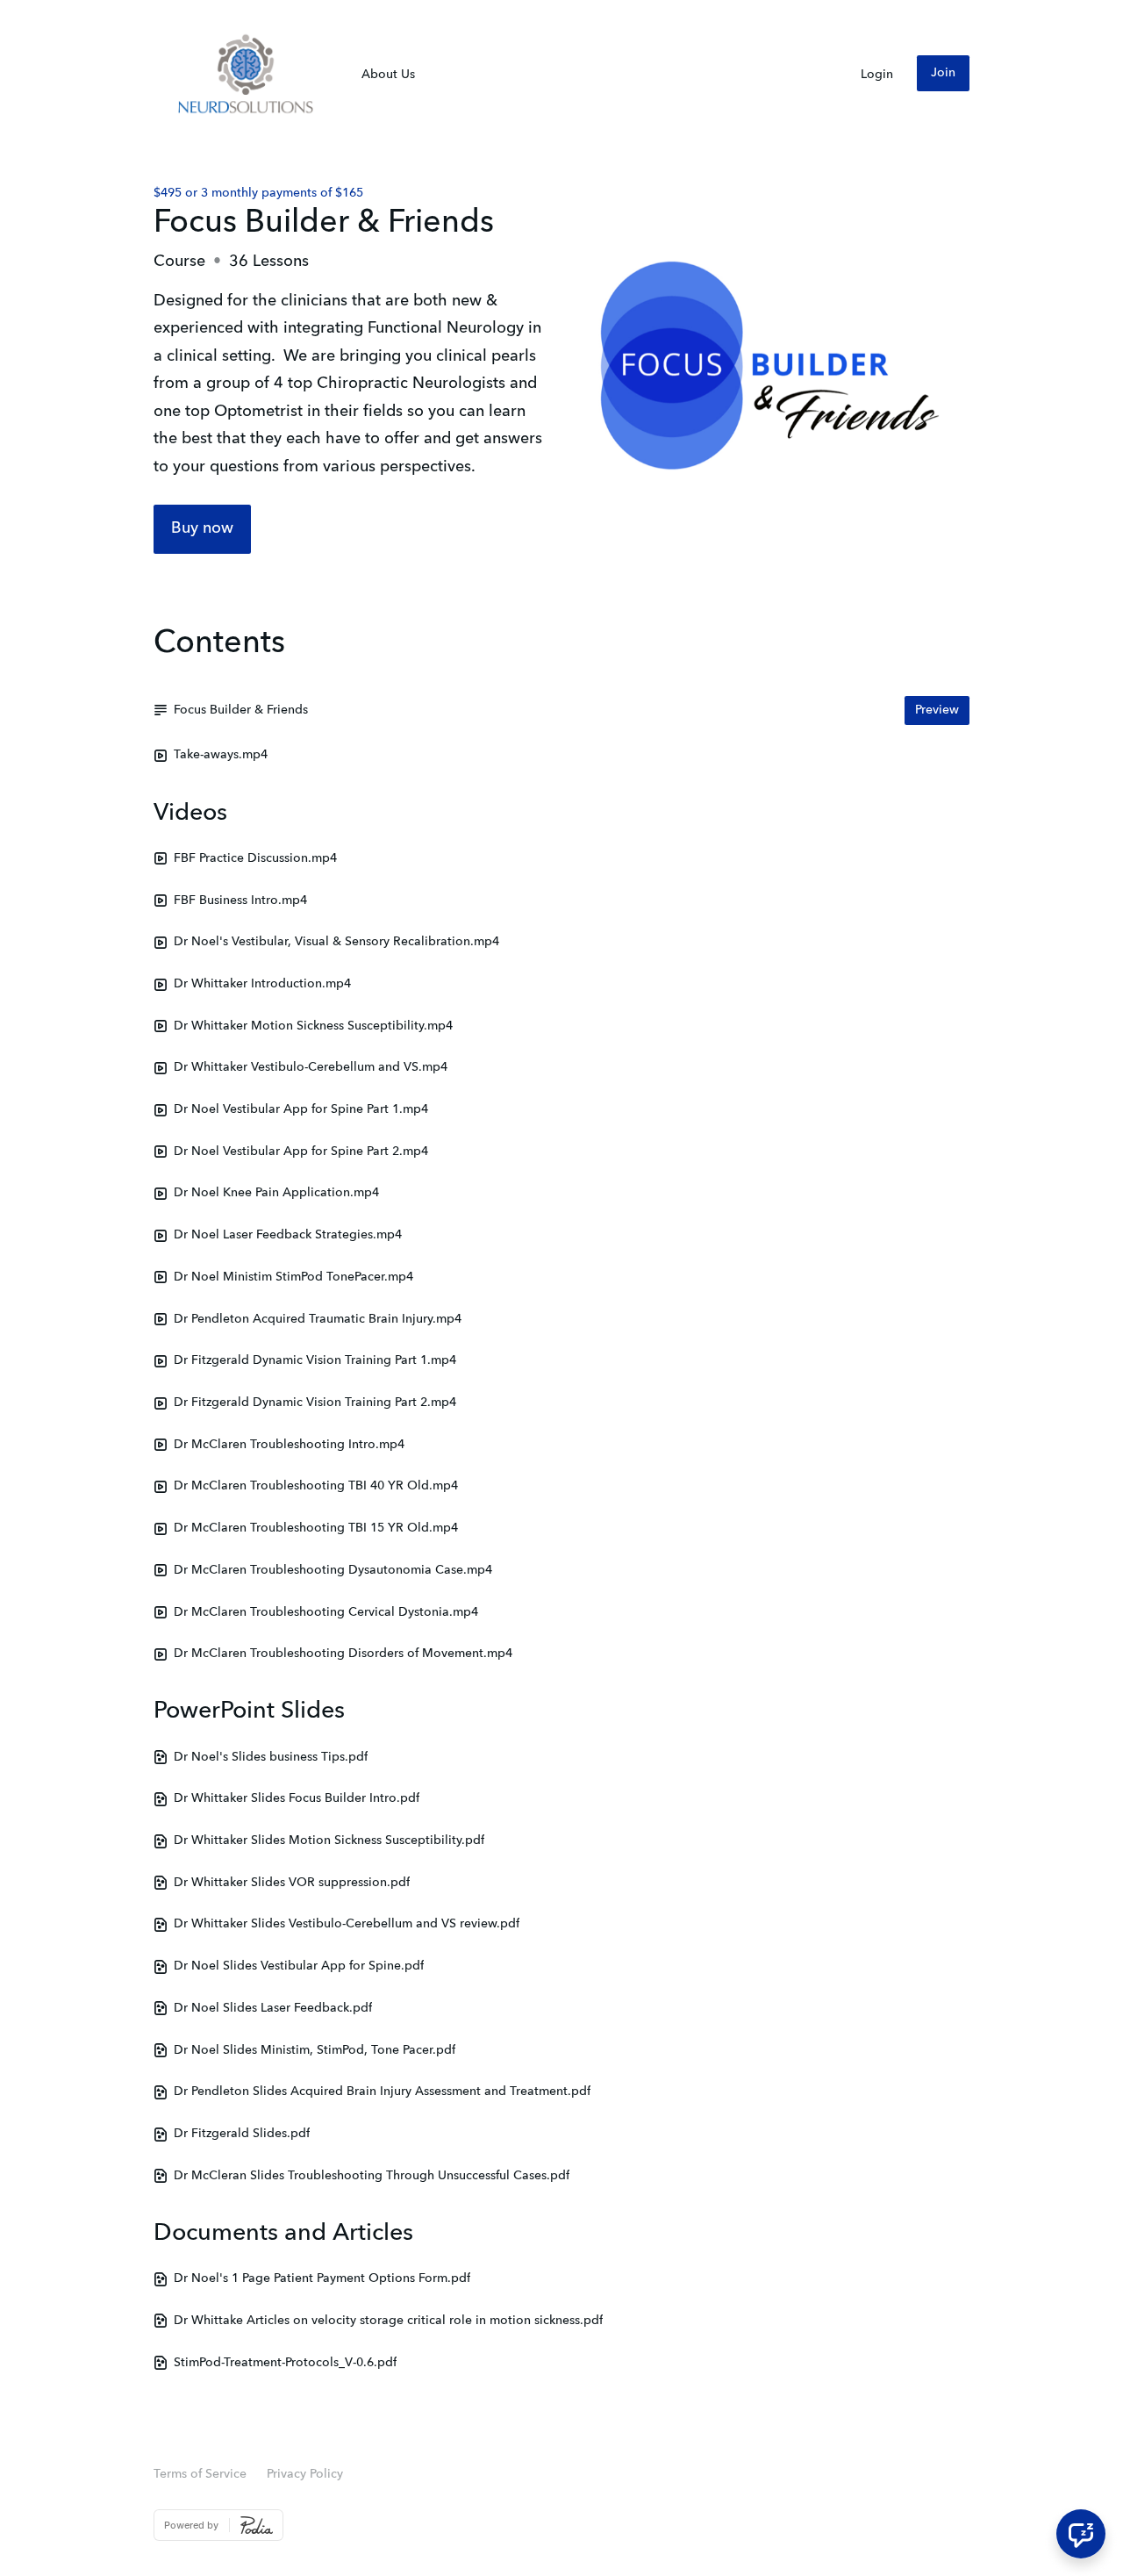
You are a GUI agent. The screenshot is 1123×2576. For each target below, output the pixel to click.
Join (943, 73)
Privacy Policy (305, 2474)
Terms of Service (200, 2474)
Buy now (202, 528)
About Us (388, 75)
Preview (937, 710)
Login (877, 75)
